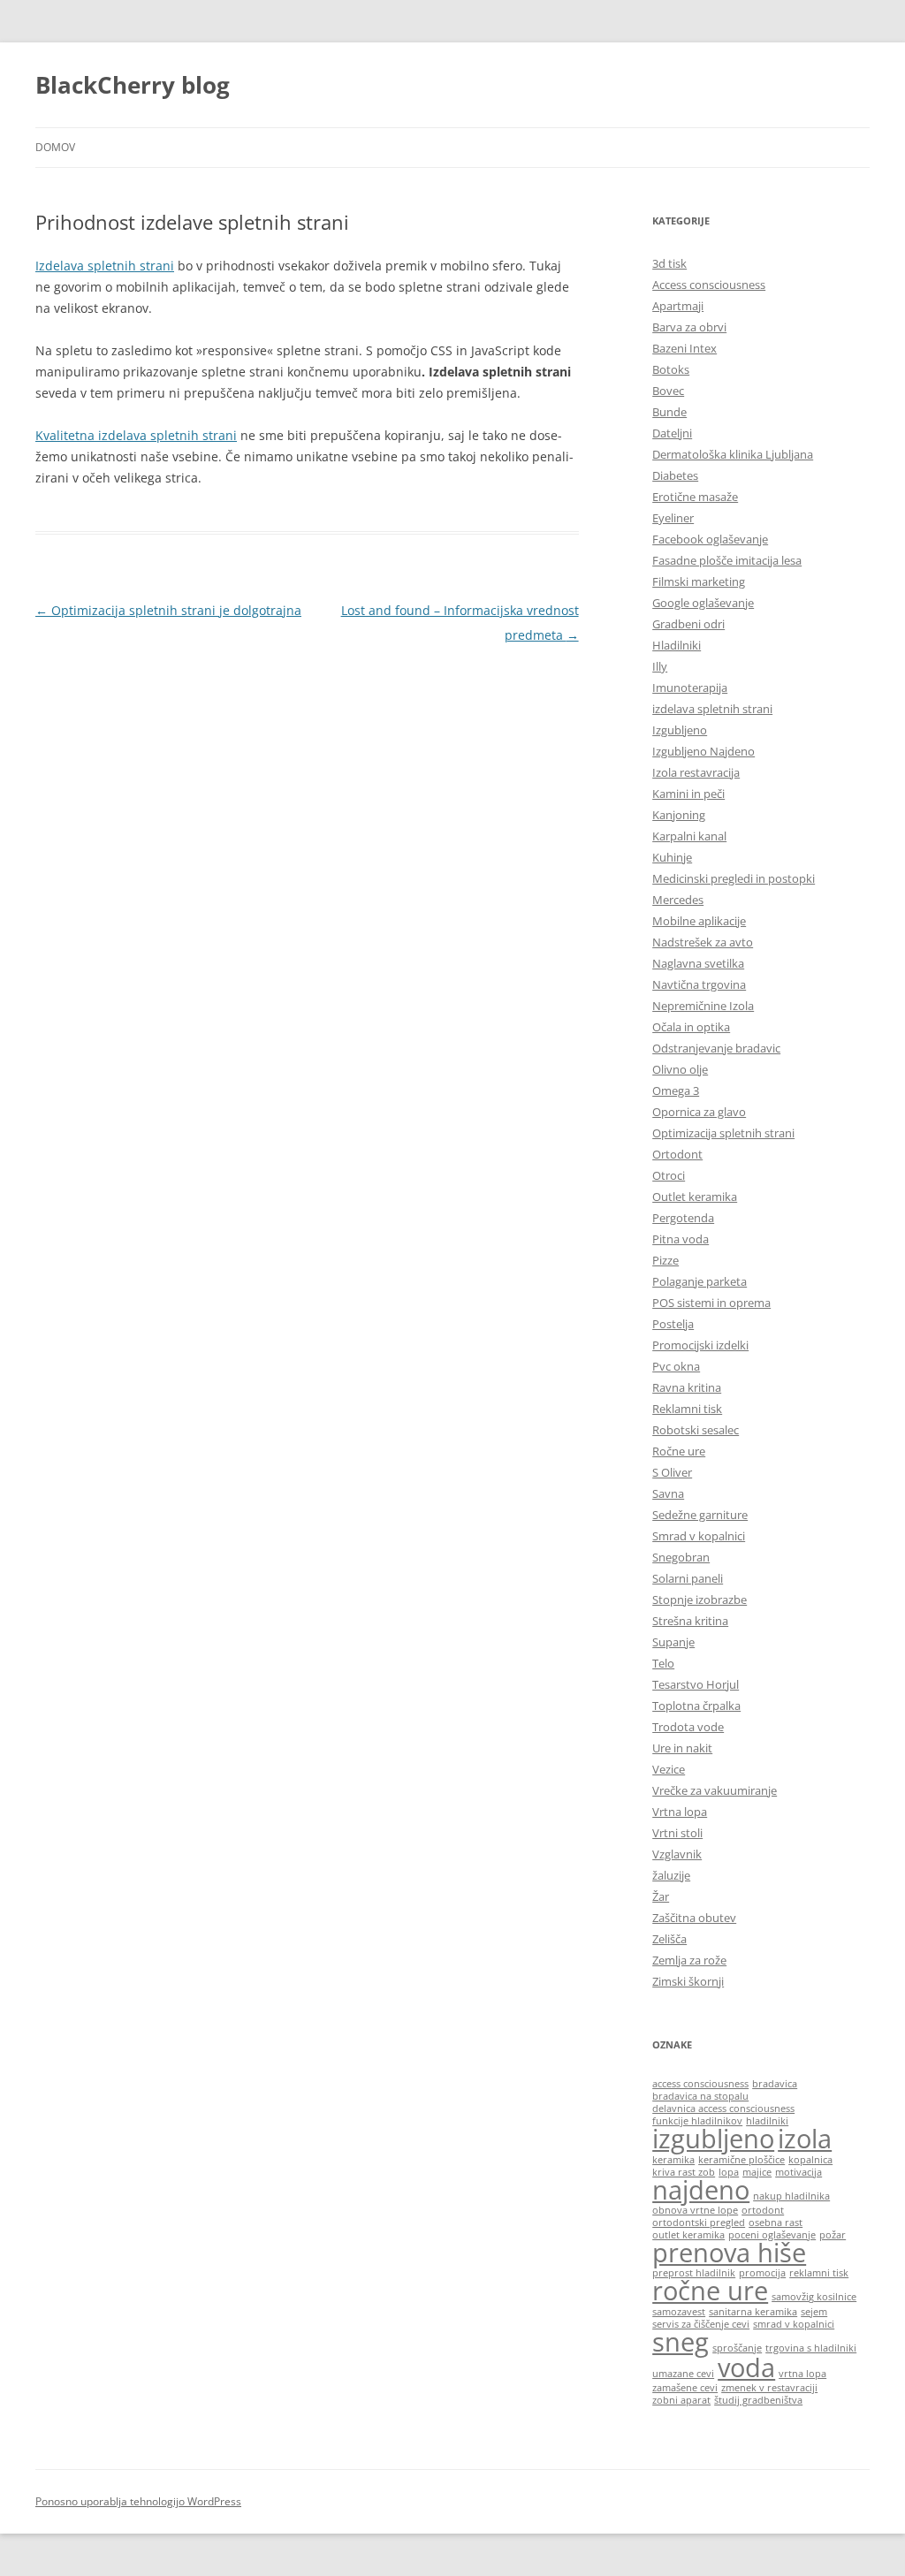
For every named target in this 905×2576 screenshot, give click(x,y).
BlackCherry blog (133, 85)
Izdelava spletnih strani (105, 266)
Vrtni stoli (677, 1833)
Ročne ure (679, 1451)
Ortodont (677, 1154)
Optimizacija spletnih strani (723, 1133)
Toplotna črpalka (696, 1706)
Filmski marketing (699, 581)
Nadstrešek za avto (703, 942)
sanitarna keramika (753, 2312)
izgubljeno (713, 2139)
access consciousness (700, 2084)
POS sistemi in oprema (711, 1303)
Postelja (673, 1324)
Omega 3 (676, 1090)
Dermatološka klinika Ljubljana (733, 454)
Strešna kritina (690, 1621)
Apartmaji (678, 306)
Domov (55, 147)
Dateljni (672, 433)
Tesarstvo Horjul (696, 1684)
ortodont (763, 2210)
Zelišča (669, 1939)
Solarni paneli (688, 1578)
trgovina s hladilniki (811, 2348)
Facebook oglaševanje (710, 539)
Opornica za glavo (699, 1112)
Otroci (669, 1175)
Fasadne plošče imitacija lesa (727, 560)
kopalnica (810, 2160)
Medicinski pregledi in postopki (734, 878)
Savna (668, 1493)
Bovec (668, 391)
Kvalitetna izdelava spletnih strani (136, 435)
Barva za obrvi (689, 327)
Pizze (665, 1260)
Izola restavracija (696, 772)
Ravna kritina (687, 1387)
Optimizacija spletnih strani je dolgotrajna (168, 610)
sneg (681, 2342)
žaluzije (671, 1875)
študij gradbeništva (758, 2400)
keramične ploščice (741, 2160)
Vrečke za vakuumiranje (715, 1790)
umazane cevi (683, 2374)
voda (746, 2367)
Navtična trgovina (699, 984)
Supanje (673, 1642)
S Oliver (672, 1472)
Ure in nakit (682, 1748)
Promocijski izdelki (700, 1345)
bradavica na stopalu (700, 2096)
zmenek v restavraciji (769, 2388)
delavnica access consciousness (723, 2109)
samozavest (679, 2312)
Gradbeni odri (688, 624)
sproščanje (737, 2348)
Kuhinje (672, 857)
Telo (663, 1663)
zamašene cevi (685, 2388)
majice (757, 2172)
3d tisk (669, 263)
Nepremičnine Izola (703, 1006)
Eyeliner (673, 518)
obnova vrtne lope (695, 2210)
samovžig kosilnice (814, 2297)
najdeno (701, 2190)
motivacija (799, 2172)
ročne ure (710, 2291)
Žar (661, 1896)
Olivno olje (680, 1069)
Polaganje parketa (700, 1281)
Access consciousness (709, 285)
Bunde (669, 412)
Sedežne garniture (700, 1515)
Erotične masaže (695, 497)
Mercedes (678, 900)
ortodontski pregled (699, 2223)
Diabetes (675, 475)
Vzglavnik (677, 1854)
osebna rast (776, 2223)
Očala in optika (691, 1027)
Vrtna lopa (680, 1812)
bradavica (775, 2084)
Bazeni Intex (684, 348)
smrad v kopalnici (794, 2324)
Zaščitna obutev (694, 1918)
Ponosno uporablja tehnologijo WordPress (138, 2501)
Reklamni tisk (687, 1409)
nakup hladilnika (791, 2196)
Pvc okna (676, 1366)
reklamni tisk (819, 2273)
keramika (673, 2160)
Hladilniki (677, 645)
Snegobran (681, 1557)
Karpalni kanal (689, 836)
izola (805, 2139)
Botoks (671, 369)
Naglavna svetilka (698, 963)
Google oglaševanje (703, 603)
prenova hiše (729, 2253)
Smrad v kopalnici (699, 1536)
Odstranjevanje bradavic (716, 1048)
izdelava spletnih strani (712, 709)
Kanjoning (679, 815)
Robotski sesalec (696, 1430)
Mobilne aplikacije (699, 921)
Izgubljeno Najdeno (703, 751)
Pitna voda (681, 1239)
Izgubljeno (680, 730)
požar (833, 2235)
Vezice (669, 1769)
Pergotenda (683, 1218)
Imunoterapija (690, 688)
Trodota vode (688, 1727)
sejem (814, 2312)
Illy (660, 666)
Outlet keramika (695, 1197)
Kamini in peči (688, 794)
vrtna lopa (802, 2374)
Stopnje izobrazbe (700, 1600)
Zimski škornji (688, 1981)
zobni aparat (681, 2400)
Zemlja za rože (689, 1960)
